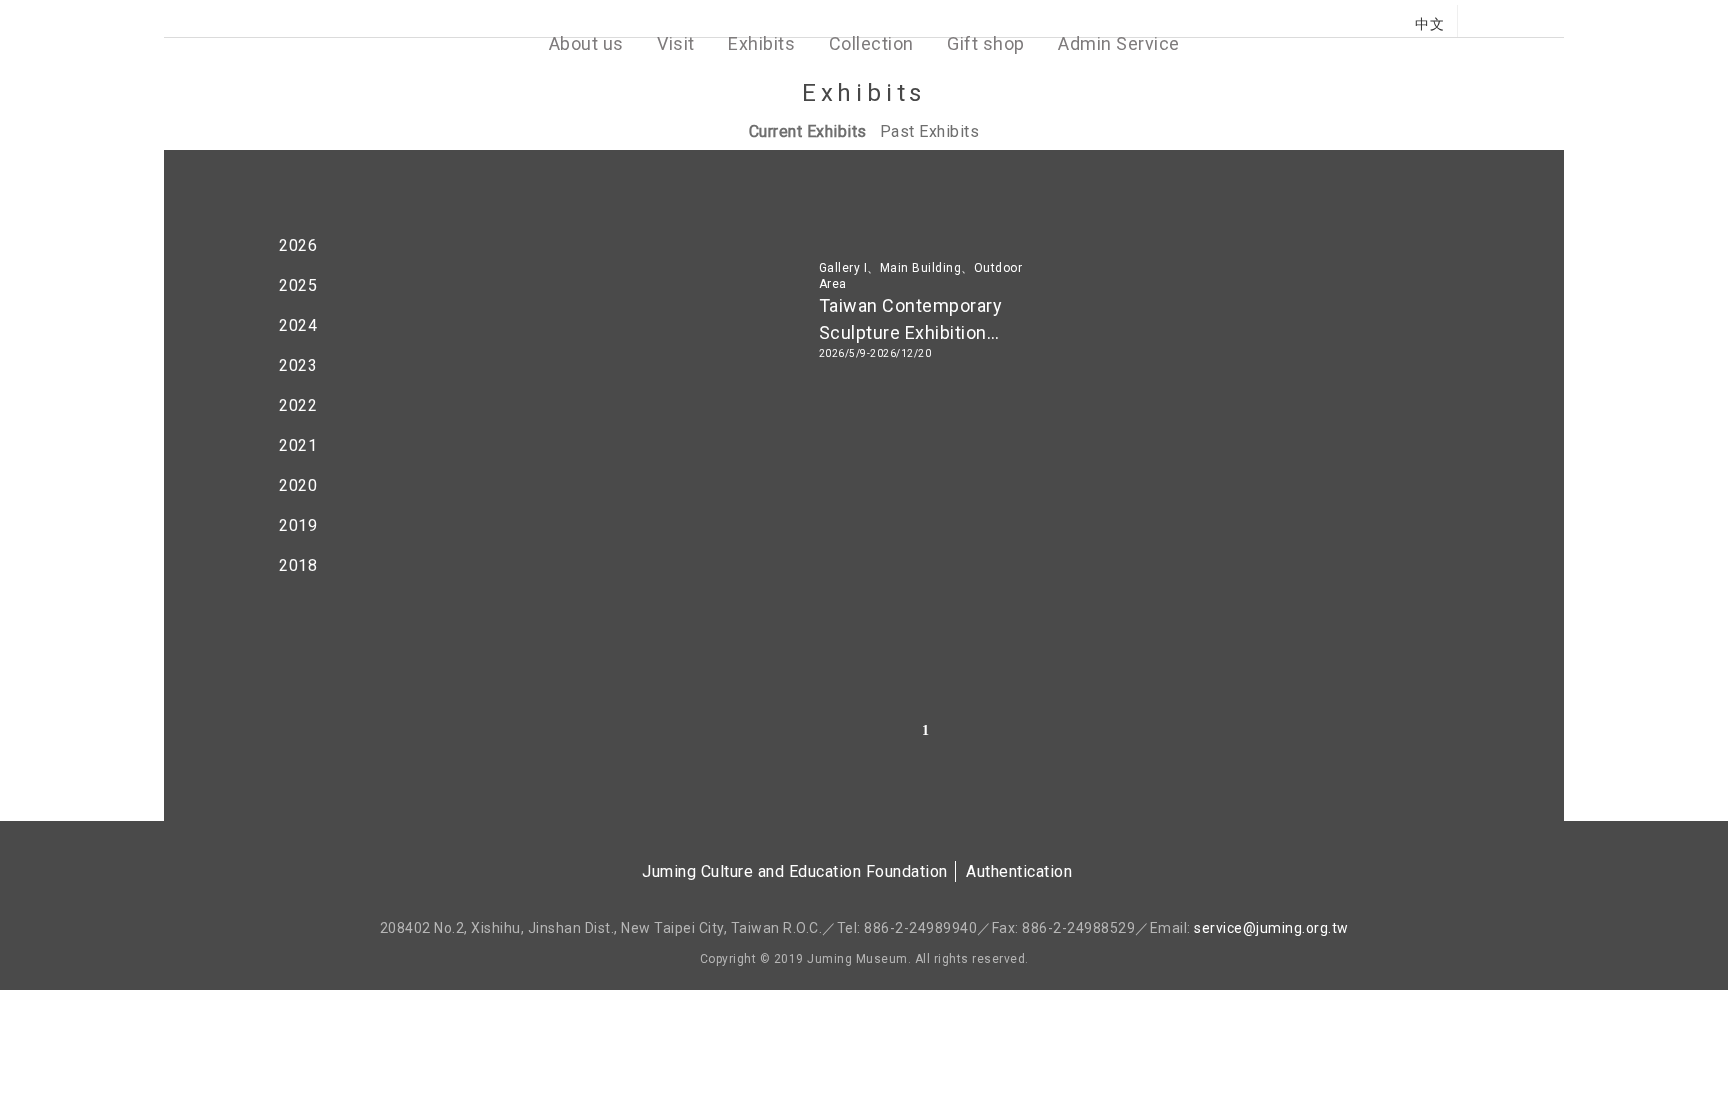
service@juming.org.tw (1271, 928)
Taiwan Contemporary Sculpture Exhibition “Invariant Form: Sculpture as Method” (928, 321)
